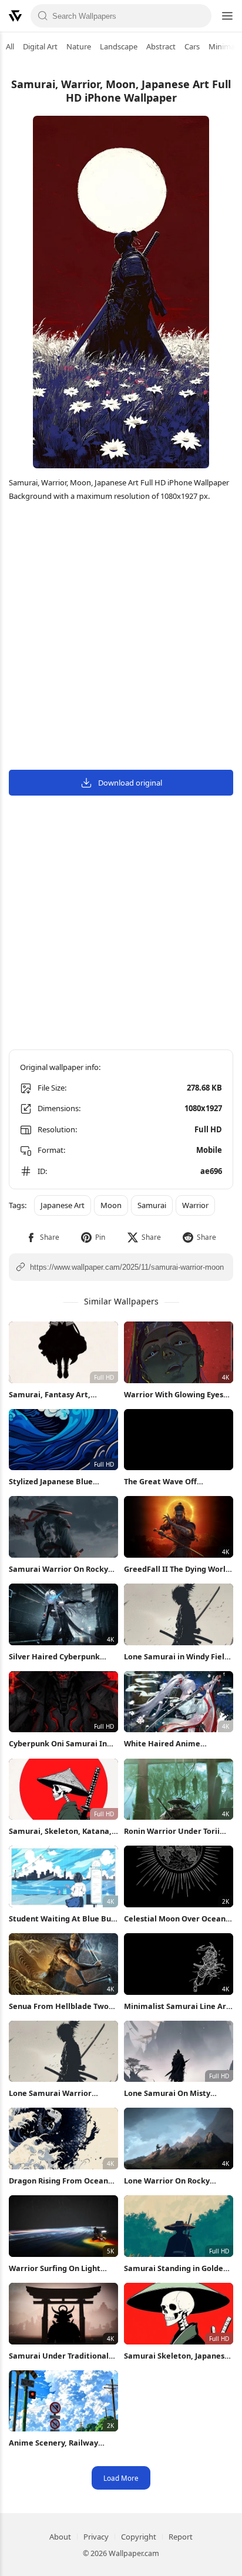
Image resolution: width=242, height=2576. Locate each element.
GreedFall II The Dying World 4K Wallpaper (177, 1569)
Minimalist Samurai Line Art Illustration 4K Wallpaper (177, 2006)
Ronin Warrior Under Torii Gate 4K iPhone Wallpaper (172, 1831)
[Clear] (199, 16)
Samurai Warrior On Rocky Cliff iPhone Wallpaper (58, 1569)
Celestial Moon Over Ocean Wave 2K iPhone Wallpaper (175, 1919)
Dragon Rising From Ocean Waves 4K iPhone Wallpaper (60, 2181)
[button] (43, 1237)
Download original (130, 783)
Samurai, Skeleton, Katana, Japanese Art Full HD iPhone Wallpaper (61, 1831)
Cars (192, 46)
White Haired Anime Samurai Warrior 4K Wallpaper (162, 1744)
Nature (79, 46)
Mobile (209, 1150)
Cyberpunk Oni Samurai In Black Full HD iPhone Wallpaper (58, 1744)
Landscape (119, 46)
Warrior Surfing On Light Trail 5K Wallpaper (55, 2268)
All (10, 46)
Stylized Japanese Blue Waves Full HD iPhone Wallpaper (51, 1482)
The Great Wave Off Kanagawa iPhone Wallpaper (178, 1482)
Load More (121, 2478)
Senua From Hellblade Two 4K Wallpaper (59, 2006)
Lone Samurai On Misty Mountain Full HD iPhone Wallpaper (170, 2093)
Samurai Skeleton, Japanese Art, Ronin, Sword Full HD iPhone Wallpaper (177, 2356)
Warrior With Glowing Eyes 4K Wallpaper (174, 1395)
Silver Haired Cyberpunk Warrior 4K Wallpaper (54, 1657)
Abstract (161, 46)
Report (181, 2537)
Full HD (208, 1129)
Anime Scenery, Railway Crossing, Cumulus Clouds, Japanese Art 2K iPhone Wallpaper (57, 2443)
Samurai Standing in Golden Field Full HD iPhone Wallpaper (176, 2268)
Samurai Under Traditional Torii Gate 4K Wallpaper (59, 2356)
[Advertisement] (121, 638)
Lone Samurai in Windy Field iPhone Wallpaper (177, 1657)
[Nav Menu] (227, 16)
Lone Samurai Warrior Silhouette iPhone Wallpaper (63, 2093)
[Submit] (43, 16)
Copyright (139, 2537)
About (60, 2537)
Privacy (96, 2537)
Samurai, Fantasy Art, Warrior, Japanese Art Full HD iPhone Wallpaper (63, 1395)
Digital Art (40, 46)
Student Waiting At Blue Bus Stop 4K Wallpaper (62, 1919)
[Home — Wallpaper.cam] (15, 16)
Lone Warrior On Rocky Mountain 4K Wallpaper (168, 2181)
